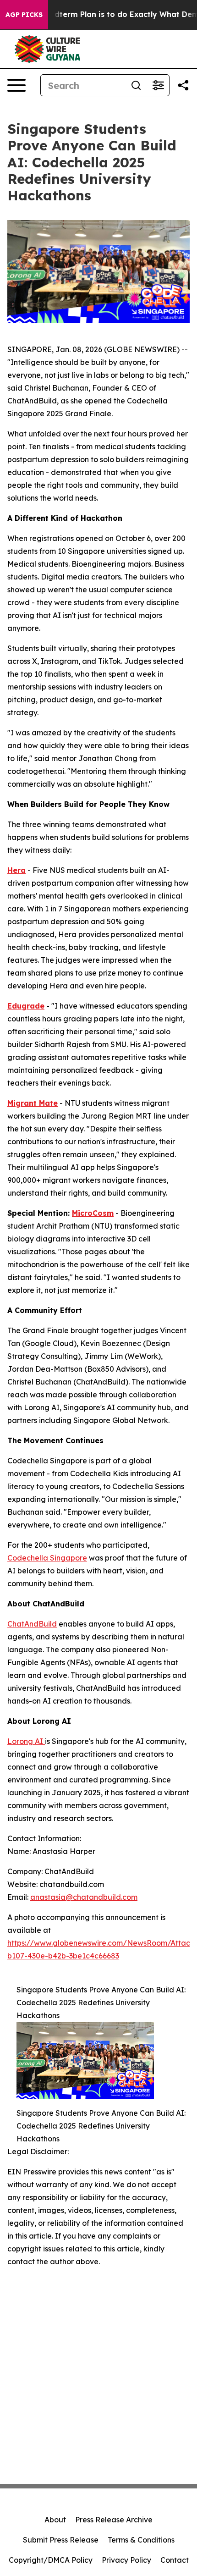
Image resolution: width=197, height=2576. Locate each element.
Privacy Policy (126, 2560)
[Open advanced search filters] (158, 85)
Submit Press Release (61, 2540)
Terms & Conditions (141, 2540)
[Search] (136, 85)
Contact (175, 2560)
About (55, 2520)
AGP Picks (24, 15)
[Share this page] (183, 85)
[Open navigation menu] (16, 85)
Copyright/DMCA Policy (51, 2560)
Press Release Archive (114, 2520)
